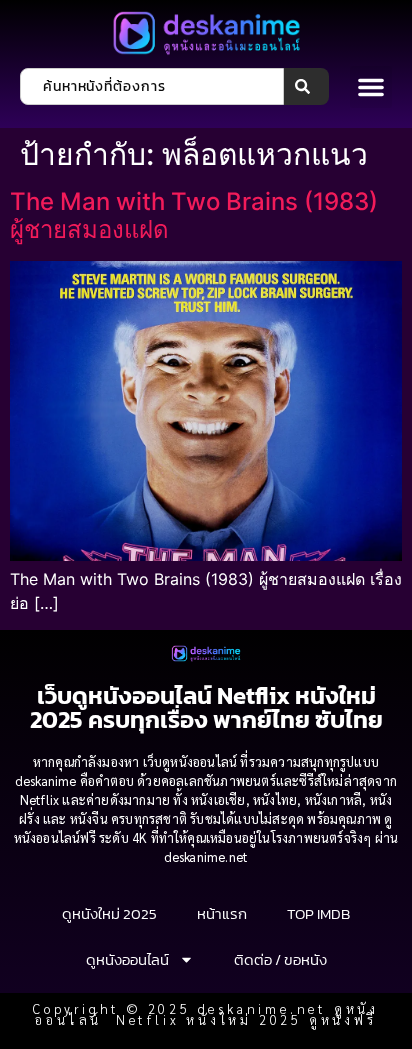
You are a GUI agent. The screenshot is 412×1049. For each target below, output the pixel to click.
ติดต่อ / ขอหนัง (280, 959)
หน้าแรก (222, 913)
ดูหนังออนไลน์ (127, 959)
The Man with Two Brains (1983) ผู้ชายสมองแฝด (194, 216)
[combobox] (152, 86)
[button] (371, 87)
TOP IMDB (318, 913)
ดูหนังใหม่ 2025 (109, 913)
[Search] (306, 86)
